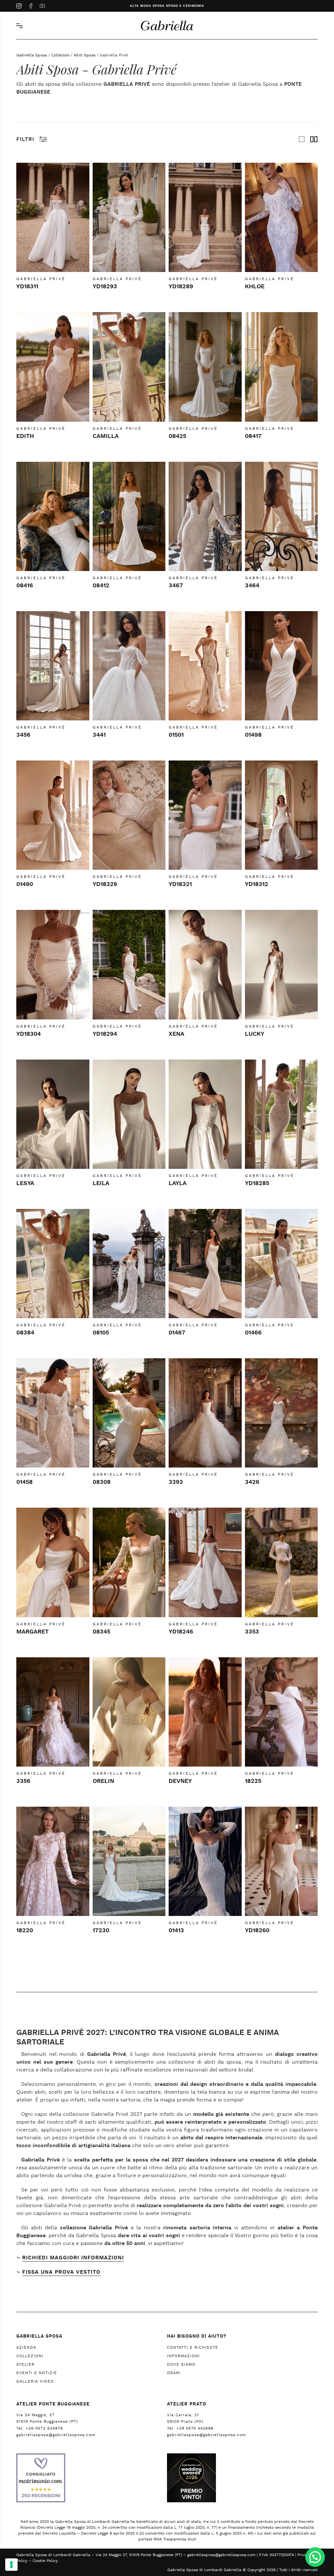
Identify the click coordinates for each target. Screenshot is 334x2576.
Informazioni (183, 2356)
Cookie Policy (45, 2561)
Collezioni (60, 55)
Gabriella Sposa (32, 55)
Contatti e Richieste (193, 2347)
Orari (174, 2373)
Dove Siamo (181, 2364)
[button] (315, 2557)
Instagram (19, 7)
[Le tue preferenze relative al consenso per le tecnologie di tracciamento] (11, 2565)
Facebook (31, 7)
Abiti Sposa (85, 55)
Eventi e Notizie (37, 2373)
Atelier (25, 2364)
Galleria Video (35, 2381)
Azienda (26, 2347)
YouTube (42, 7)
